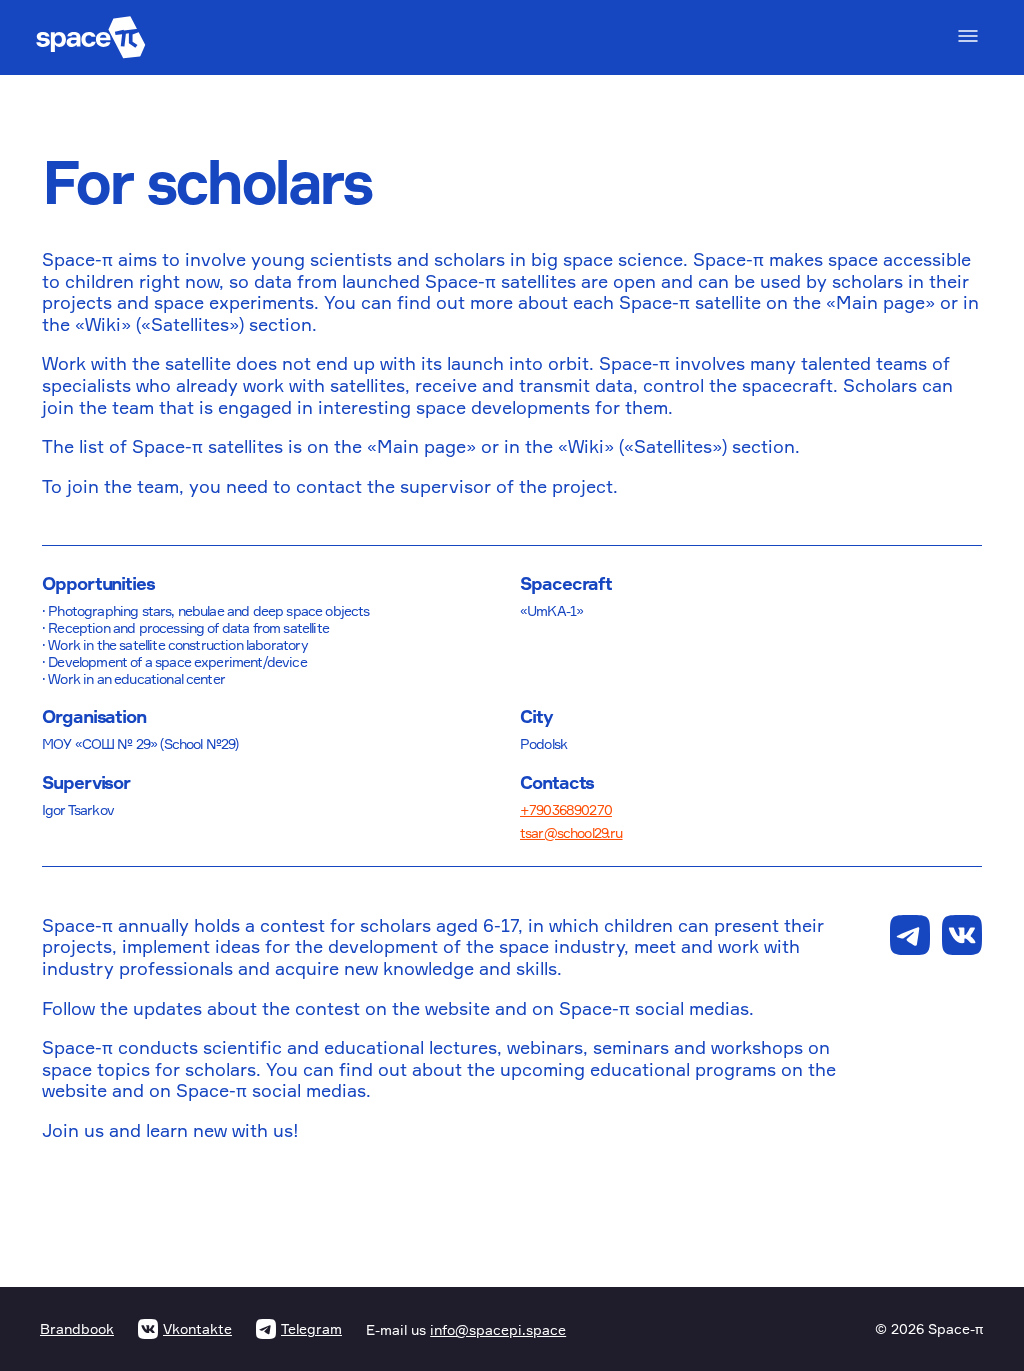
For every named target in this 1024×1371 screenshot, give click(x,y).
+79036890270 (566, 809)
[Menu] (968, 36)
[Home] (91, 37)
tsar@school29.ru (571, 832)
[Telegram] (910, 935)
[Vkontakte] (962, 935)
